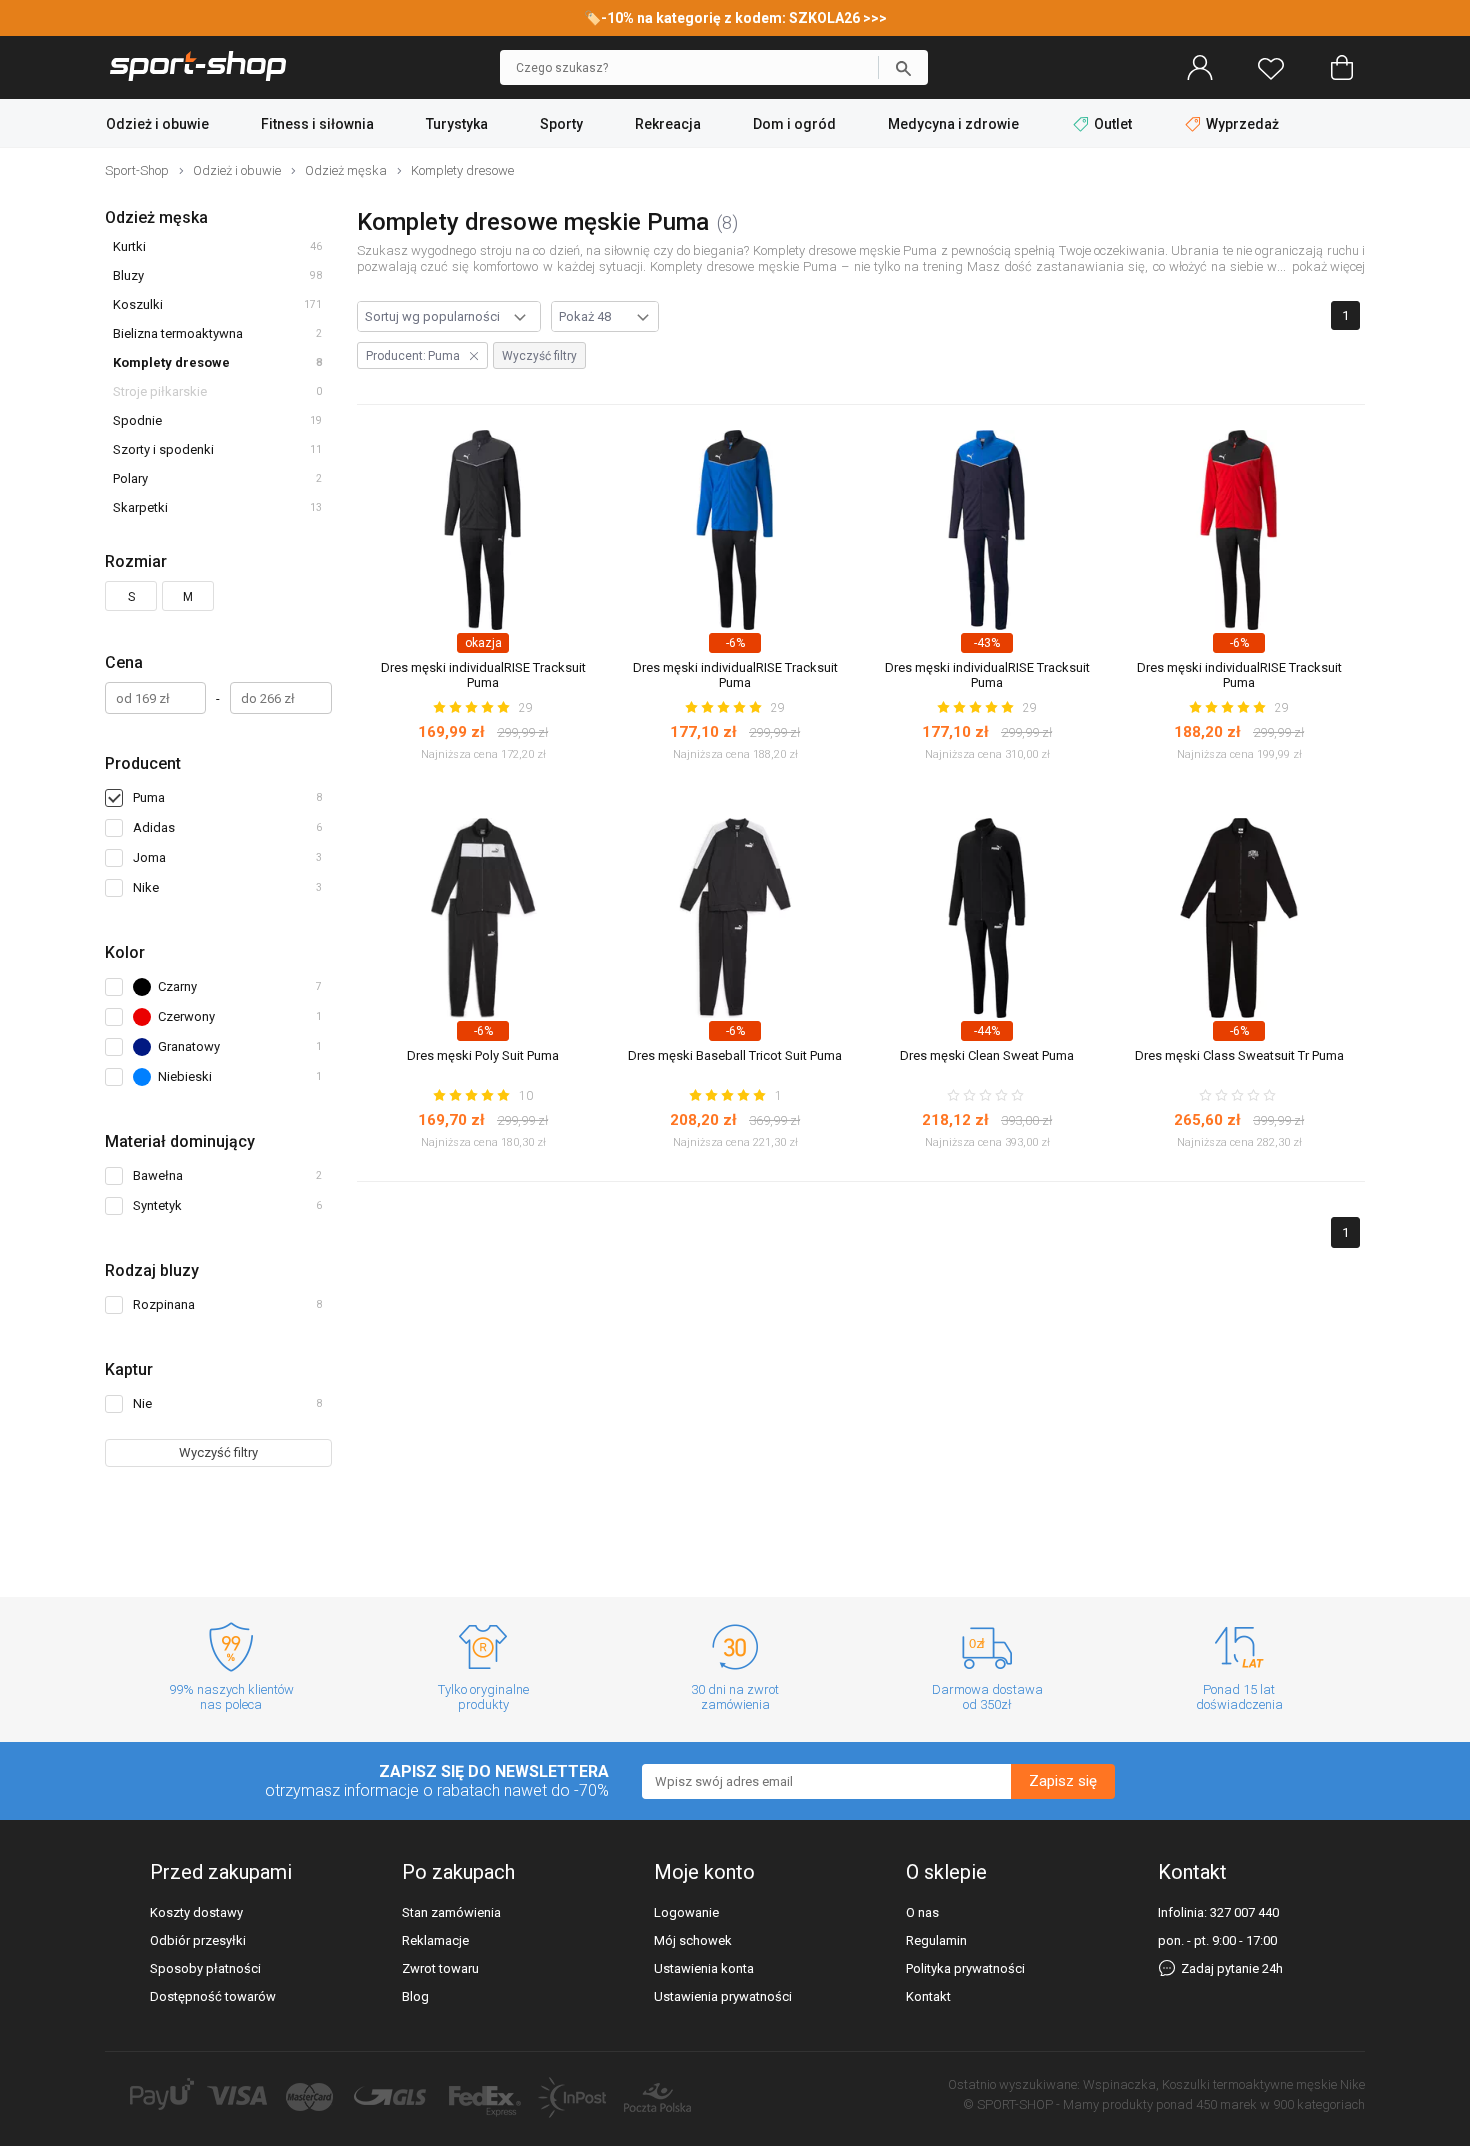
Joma (149, 857)
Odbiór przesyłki (198, 1940)
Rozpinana (227, 1304)
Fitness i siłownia (317, 124)
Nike (146, 887)
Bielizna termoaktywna (178, 333)
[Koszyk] (1342, 68)
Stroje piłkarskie (160, 391)
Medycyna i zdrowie (953, 124)
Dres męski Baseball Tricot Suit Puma (735, 1055)
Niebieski (245, 1079)
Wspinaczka (1119, 2084)
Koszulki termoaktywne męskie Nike (1263, 2084)
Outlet (1113, 124)
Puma (149, 797)
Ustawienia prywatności (723, 1996)
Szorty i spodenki (163, 449)
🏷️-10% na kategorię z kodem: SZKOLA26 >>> (735, 18)
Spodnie (137, 420)
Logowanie (686, 1912)
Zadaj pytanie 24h (1230, 1968)
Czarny (245, 989)
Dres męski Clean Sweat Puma (987, 1055)
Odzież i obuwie (157, 124)
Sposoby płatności (205, 1968)
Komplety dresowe (171, 362)
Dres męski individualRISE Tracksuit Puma (483, 675)
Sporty (561, 124)
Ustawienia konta (704, 1968)
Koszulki (138, 304)
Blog (415, 1996)
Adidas (154, 827)
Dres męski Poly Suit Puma (483, 1055)
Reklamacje (435, 1940)
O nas (922, 1912)
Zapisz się (1063, 1781)
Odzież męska (156, 217)
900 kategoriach (1319, 2104)
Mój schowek (693, 1940)
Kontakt (928, 1996)
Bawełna (227, 1175)
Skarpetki (140, 507)
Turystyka (457, 124)
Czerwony (245, 1019)
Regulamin (936, 1940)
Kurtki (129, 246)
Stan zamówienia (451, 1912)
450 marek (1226, 2104)
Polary (130, 478)
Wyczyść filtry (218, 1452)
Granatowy (245, 1049)
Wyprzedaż (1241, 124)
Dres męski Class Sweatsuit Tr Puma (1239, 1055)
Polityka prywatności (965, 1968)
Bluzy (128, 275)
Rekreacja (668, 124)
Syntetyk (227, 1205)
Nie (227, 1403)
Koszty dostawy (196, 1912)
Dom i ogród (794, 124)
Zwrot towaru (440, 1968)
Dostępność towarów (213, 1996)
